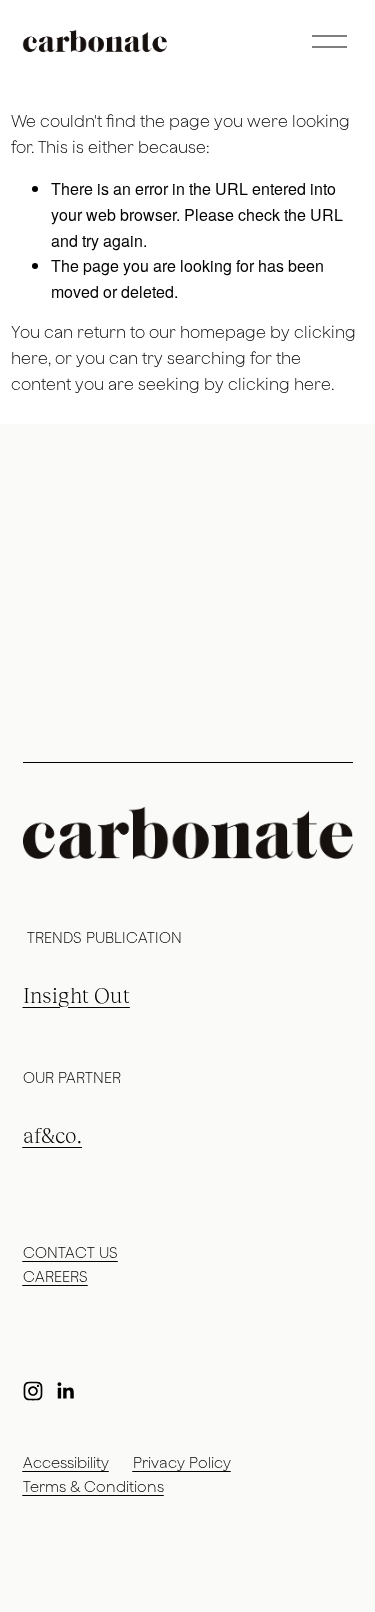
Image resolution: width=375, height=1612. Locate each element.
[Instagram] (33, 1391)
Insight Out (76, 996)
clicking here (279, 384)
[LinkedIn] (65, 1391)
